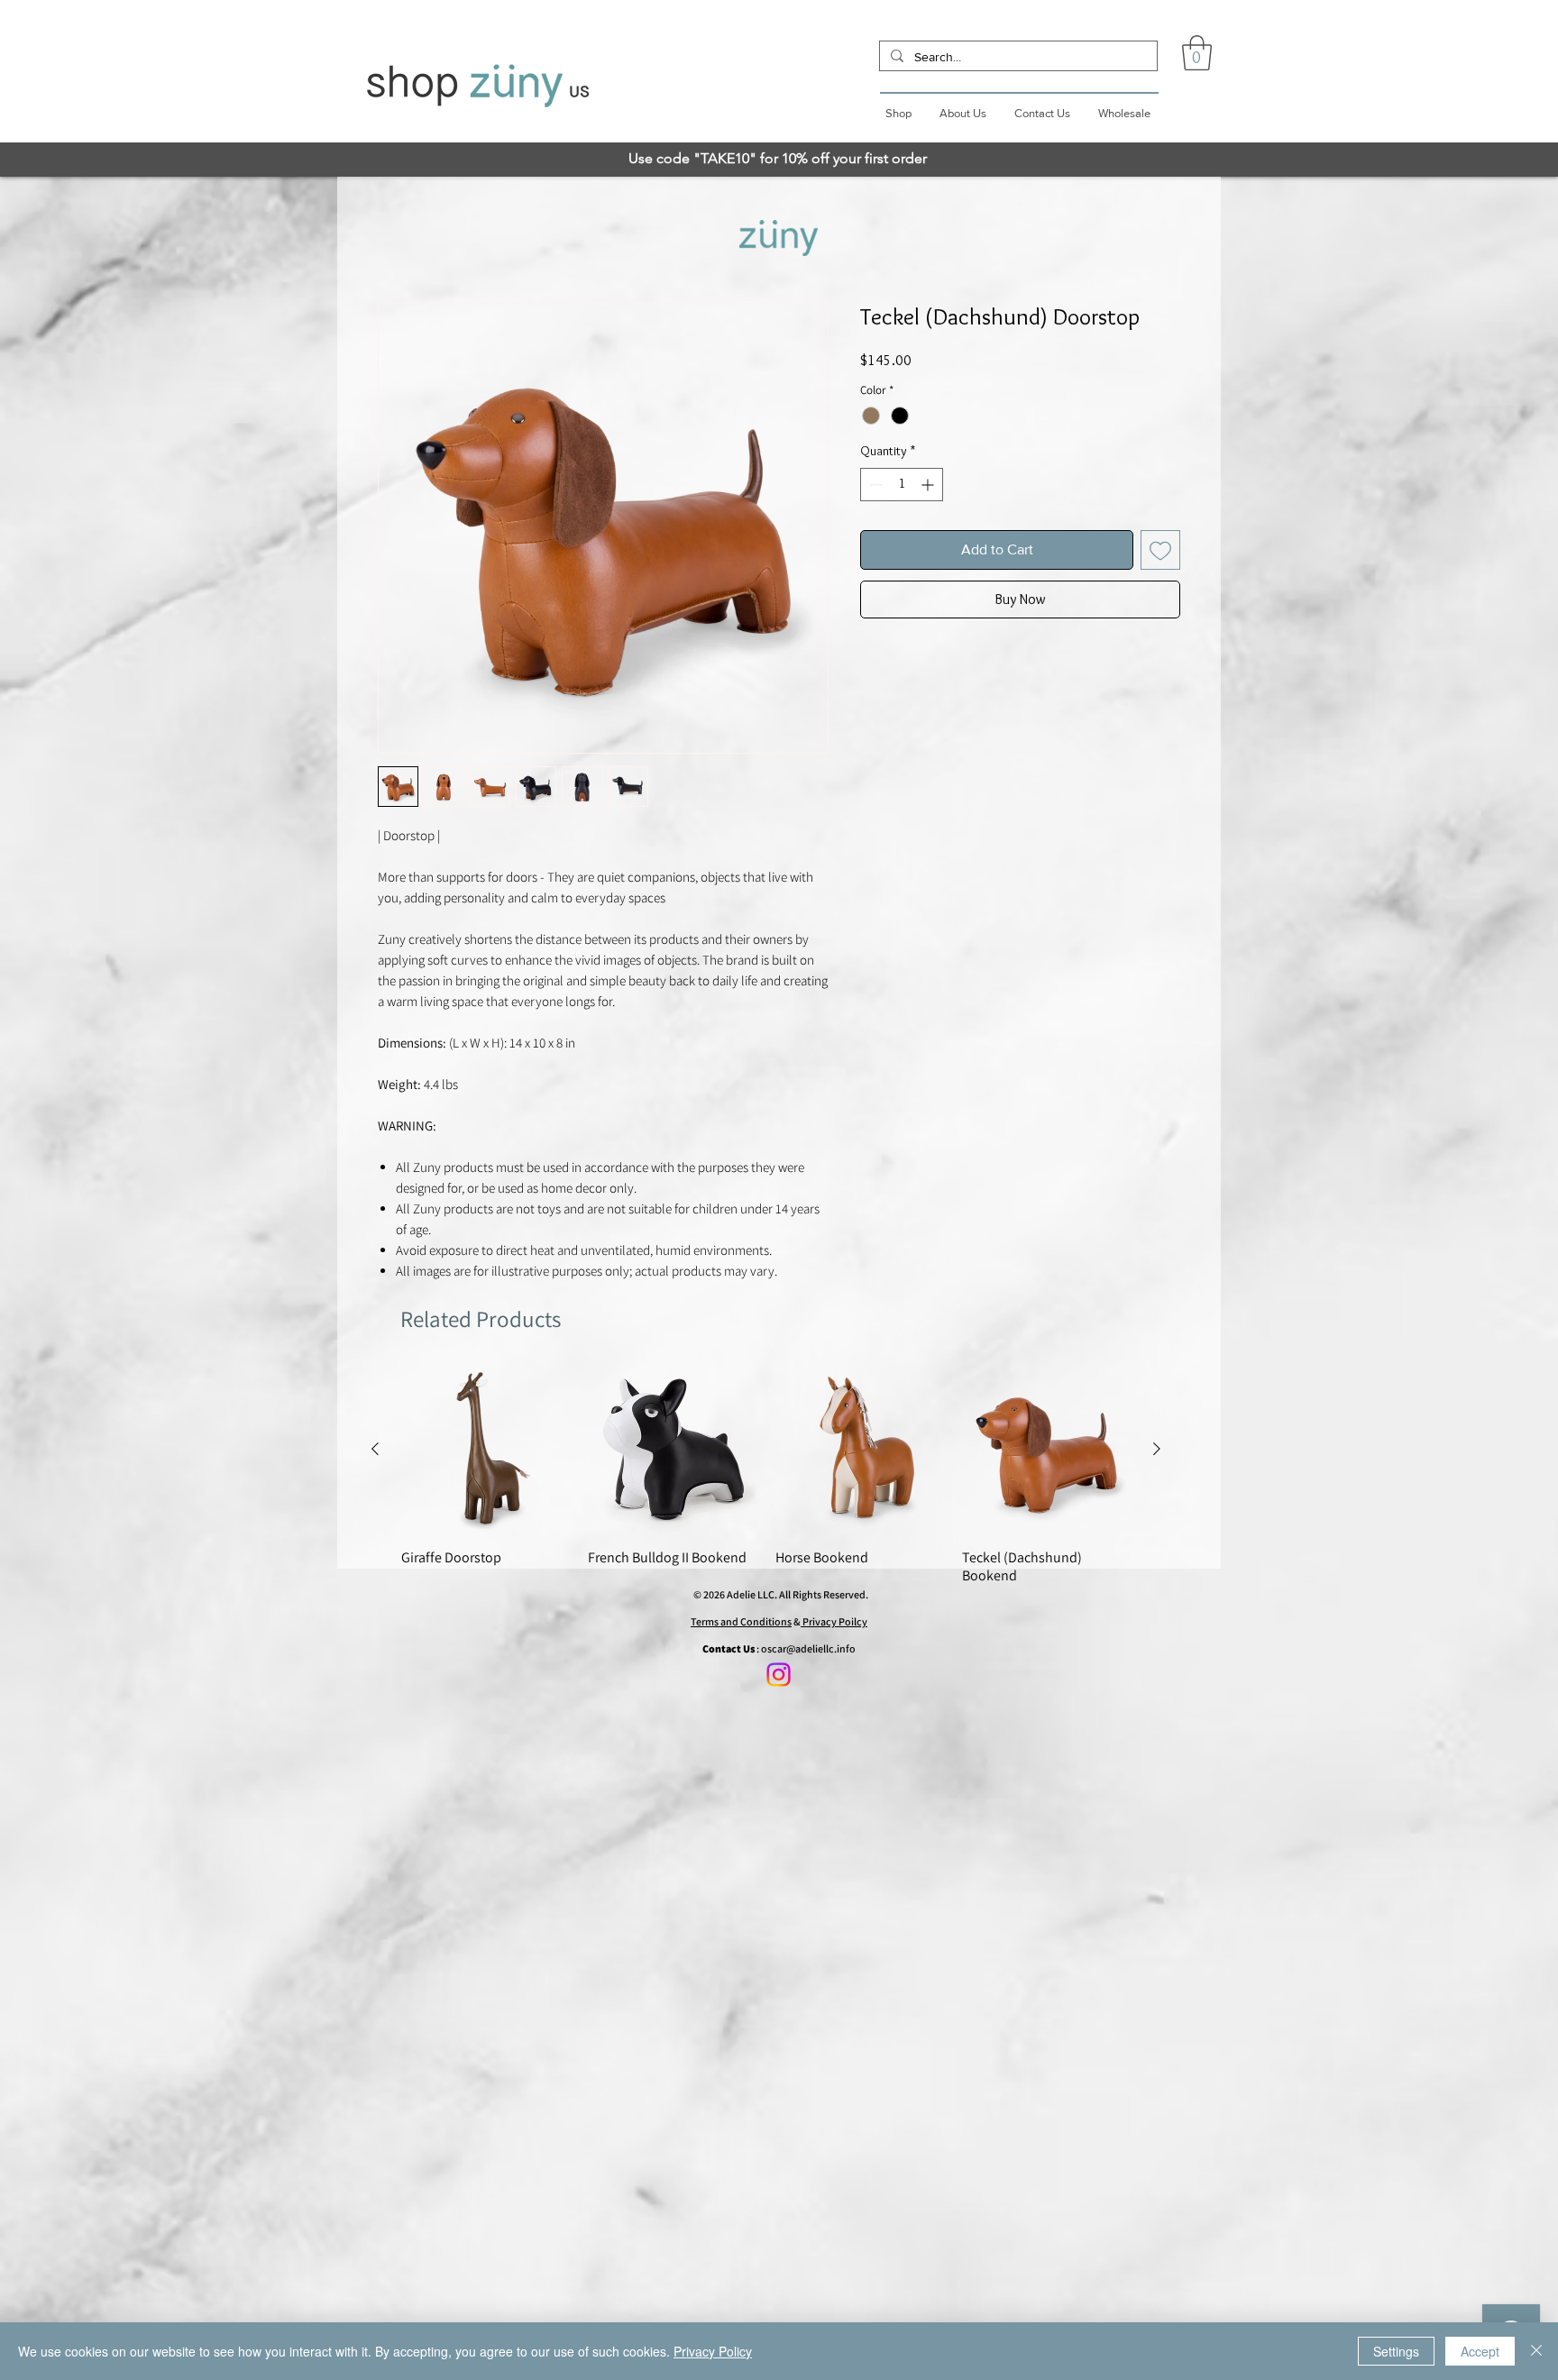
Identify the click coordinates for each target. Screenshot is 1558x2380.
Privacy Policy (713, 2351)
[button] (1197, 53)
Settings (1396, 2351)
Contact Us (729, 1648)
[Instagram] (779, 1675)
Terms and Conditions (741, 1621)
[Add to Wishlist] (1160, 554)
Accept (1480, 2351)
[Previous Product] (375, 1452)
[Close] (1536, 2351)
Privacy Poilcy (834, 1621)
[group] (766, 1479)
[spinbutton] (902, 488)
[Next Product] (1157, 1452)
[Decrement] (874, 488)
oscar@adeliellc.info (808, 1648)
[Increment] (929, 488)
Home (394, 241)
